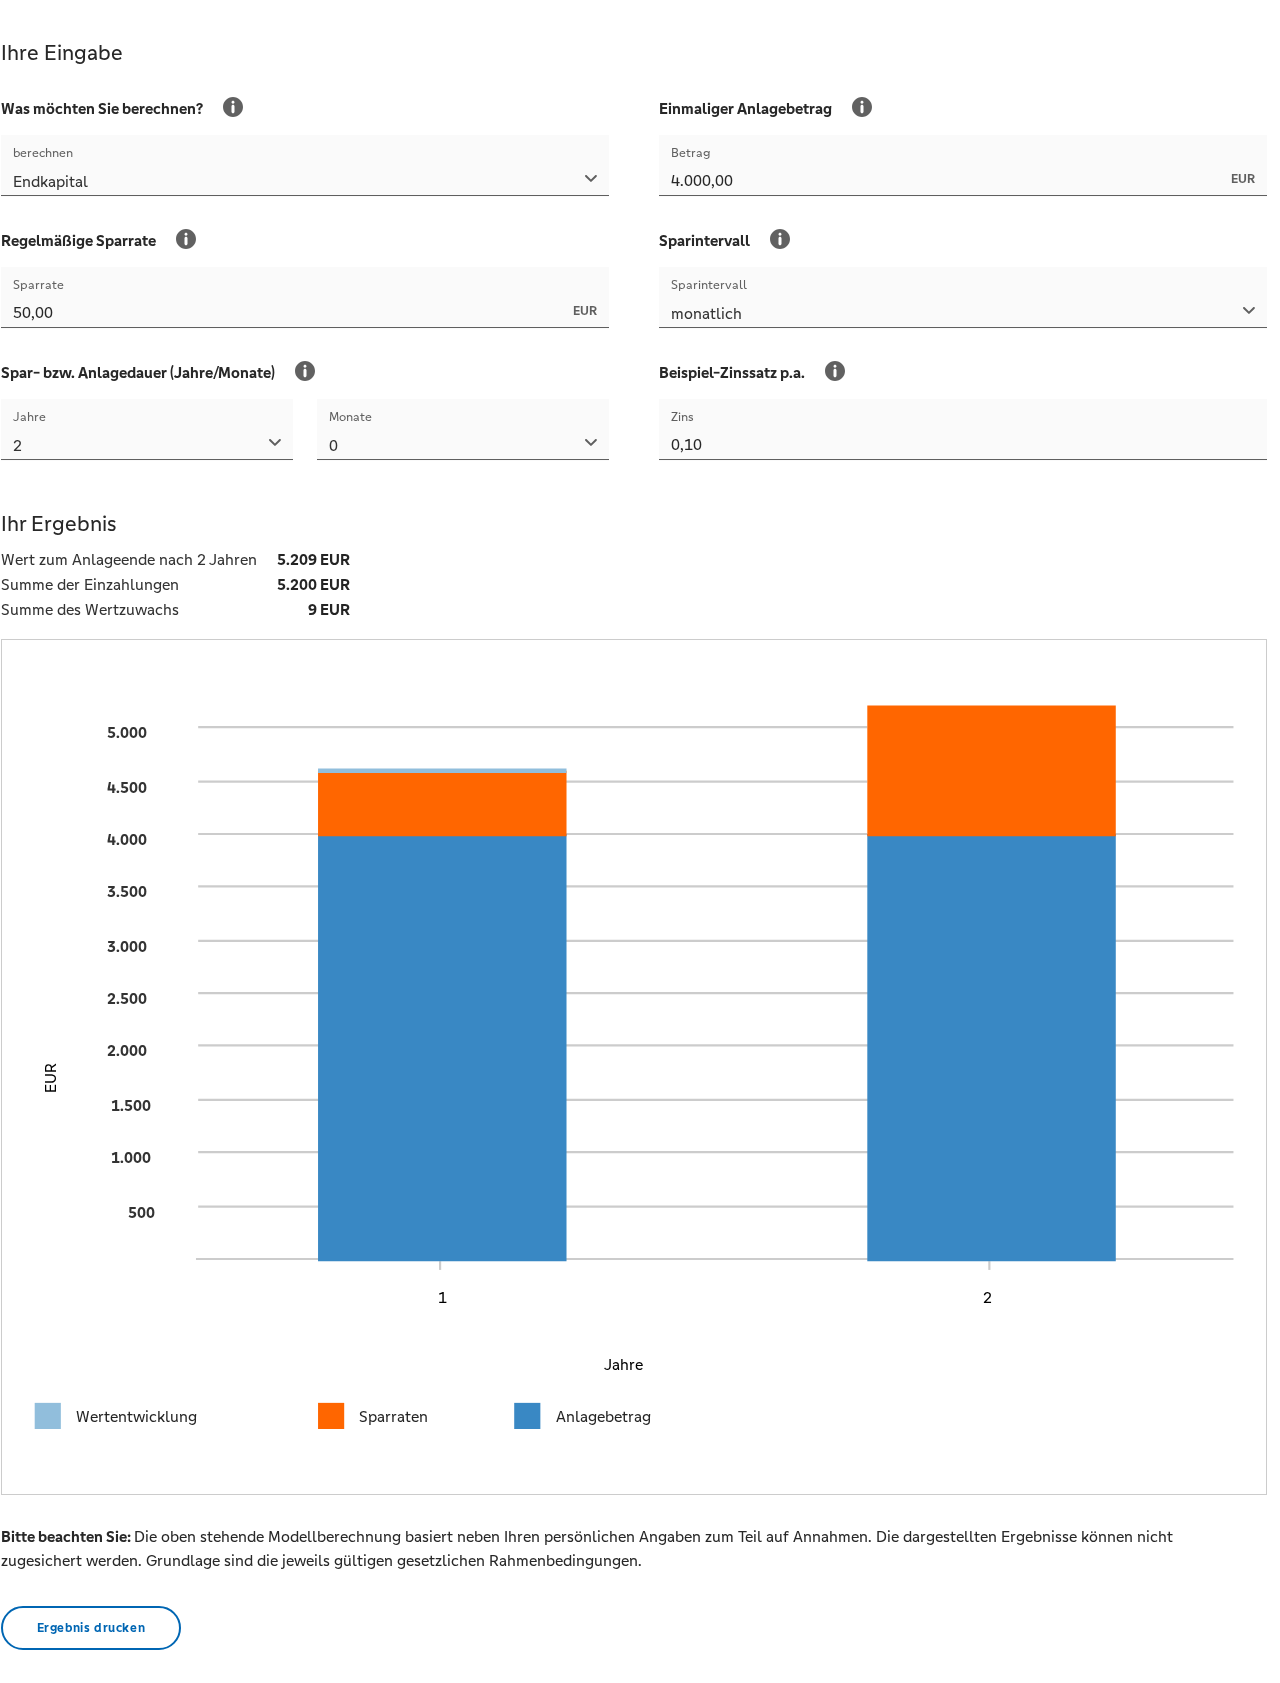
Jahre (29, 417)
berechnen (43, 153)
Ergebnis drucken (91, 1628)
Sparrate (38, 285)
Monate (350, 417)
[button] (305, 183)
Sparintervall (709, 285)
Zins (682, 417)
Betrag (691, 153)
